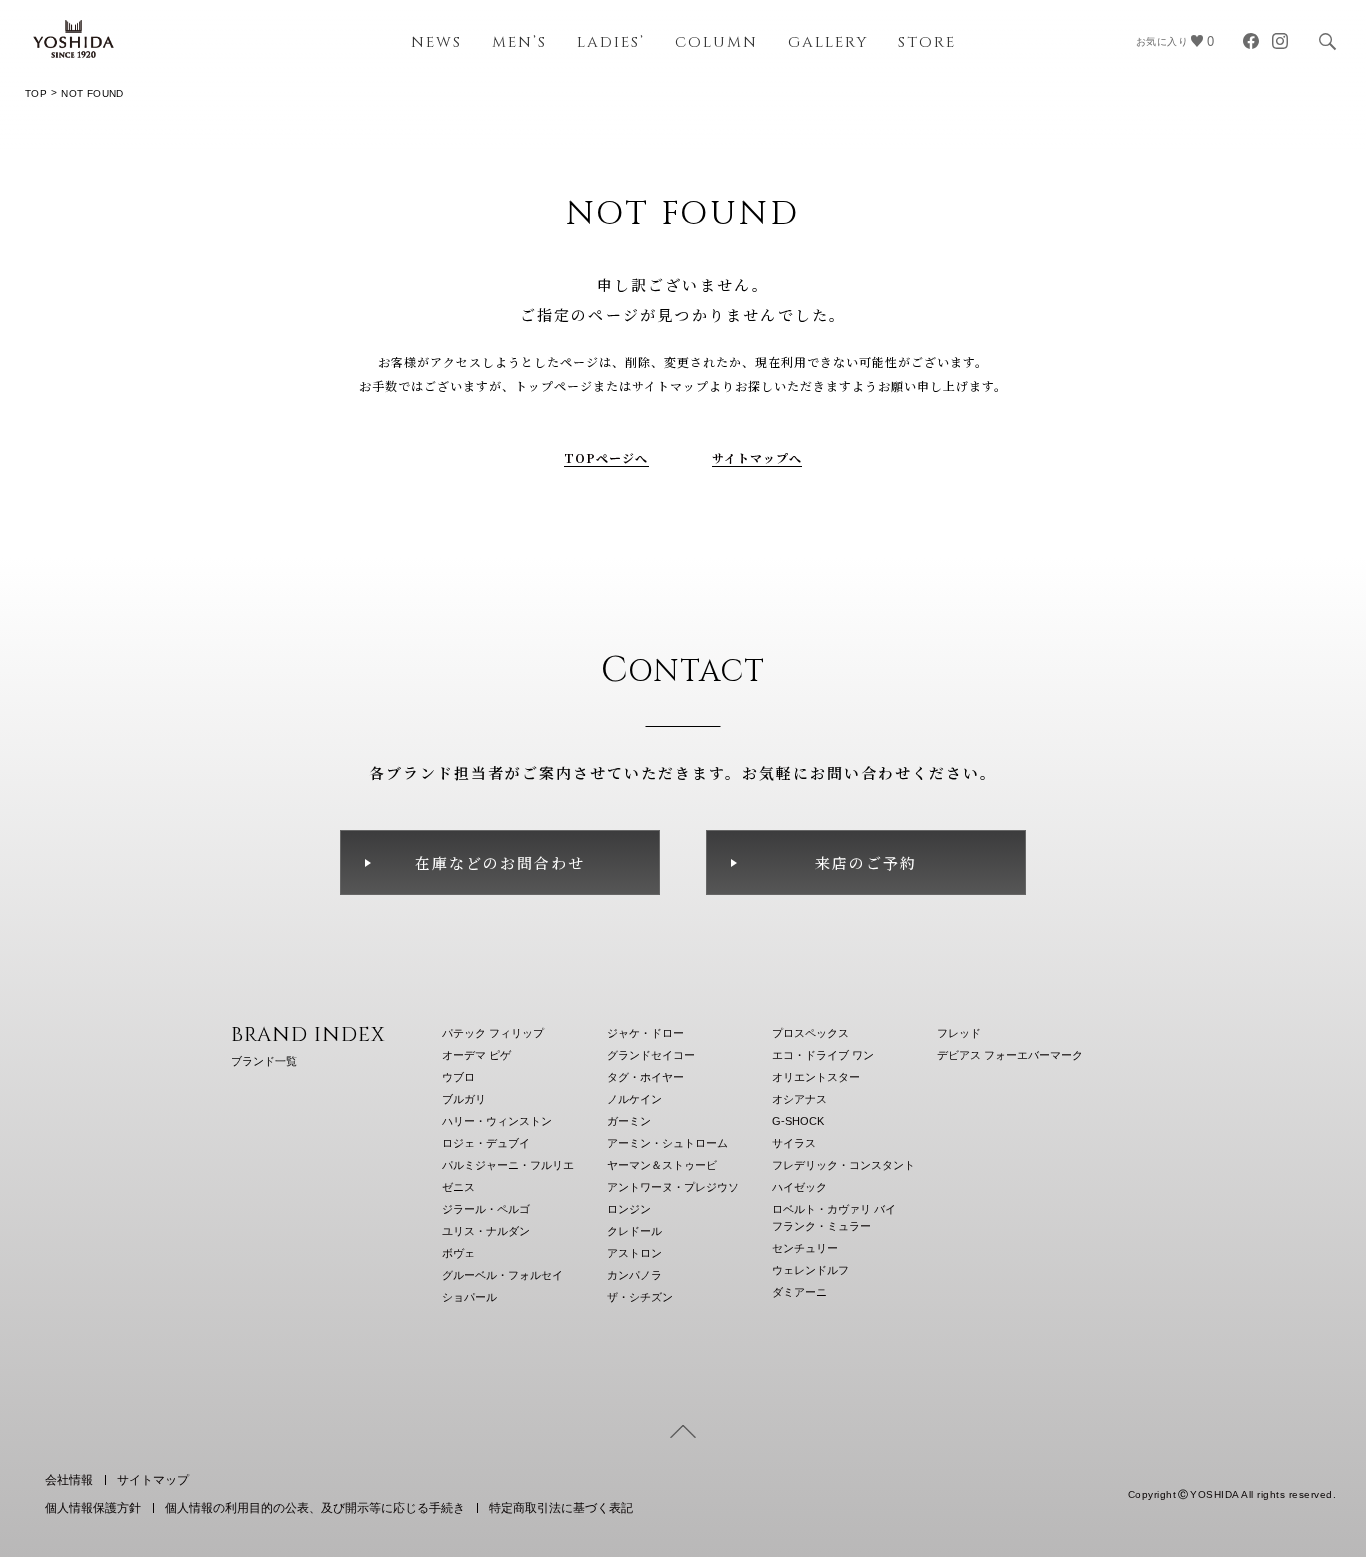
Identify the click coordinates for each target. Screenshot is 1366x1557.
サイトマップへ (757, 457)
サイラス (794, 1143)
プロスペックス (810, 1033)
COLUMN (716, 42)
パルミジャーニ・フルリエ (508, 1165)
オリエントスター (816, 1077)
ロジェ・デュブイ (486, 1143)
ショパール (469, 1297)
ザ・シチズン (640, 1297)
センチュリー (805, 1248)
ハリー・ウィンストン (497, 1121)
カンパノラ (634, 1275)
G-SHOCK (798, 1121)
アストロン (634, 1253)
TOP (36, 93)
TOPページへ (606, 457)
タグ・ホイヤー (645, 1077)
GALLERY (828, 42)
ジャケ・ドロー (645, 1033)
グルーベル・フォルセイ (502, 1275)
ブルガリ (464, 1099)
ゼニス (458, 1187)
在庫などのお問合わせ (500, 862)
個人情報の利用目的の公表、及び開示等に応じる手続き (315, 1508)
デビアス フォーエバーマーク (1010, 1055)
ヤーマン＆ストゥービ (662, 1165)
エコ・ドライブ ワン (823, 1055)
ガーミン (629, 1121)
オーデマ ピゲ (476, 1055)
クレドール (634, 1231)
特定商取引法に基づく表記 (561, 1508)
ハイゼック (799, 1187)
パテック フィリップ (493, 1033)
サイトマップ (153, 1480)
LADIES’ (611, 42)
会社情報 (69, 1480)
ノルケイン (634, 1099)
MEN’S (519, 42)
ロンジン (629, 1209)
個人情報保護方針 (93, 1508)
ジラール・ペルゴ (486, 1209)
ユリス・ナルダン (486, 1231)
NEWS (436, 42)
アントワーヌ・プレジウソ (673, 1187)
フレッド (959, 1033)
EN (1272, 1443)
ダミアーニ (799, 1292)
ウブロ (458, 1077)
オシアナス (799, 1099)
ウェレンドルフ (810, 1270)
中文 (1321, 1443)
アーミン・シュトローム (667, 1143)
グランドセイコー (651, 1055)
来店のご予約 (866, 862)
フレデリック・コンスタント (843, 1165)
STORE (927, 42)
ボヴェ (458, 1253)
